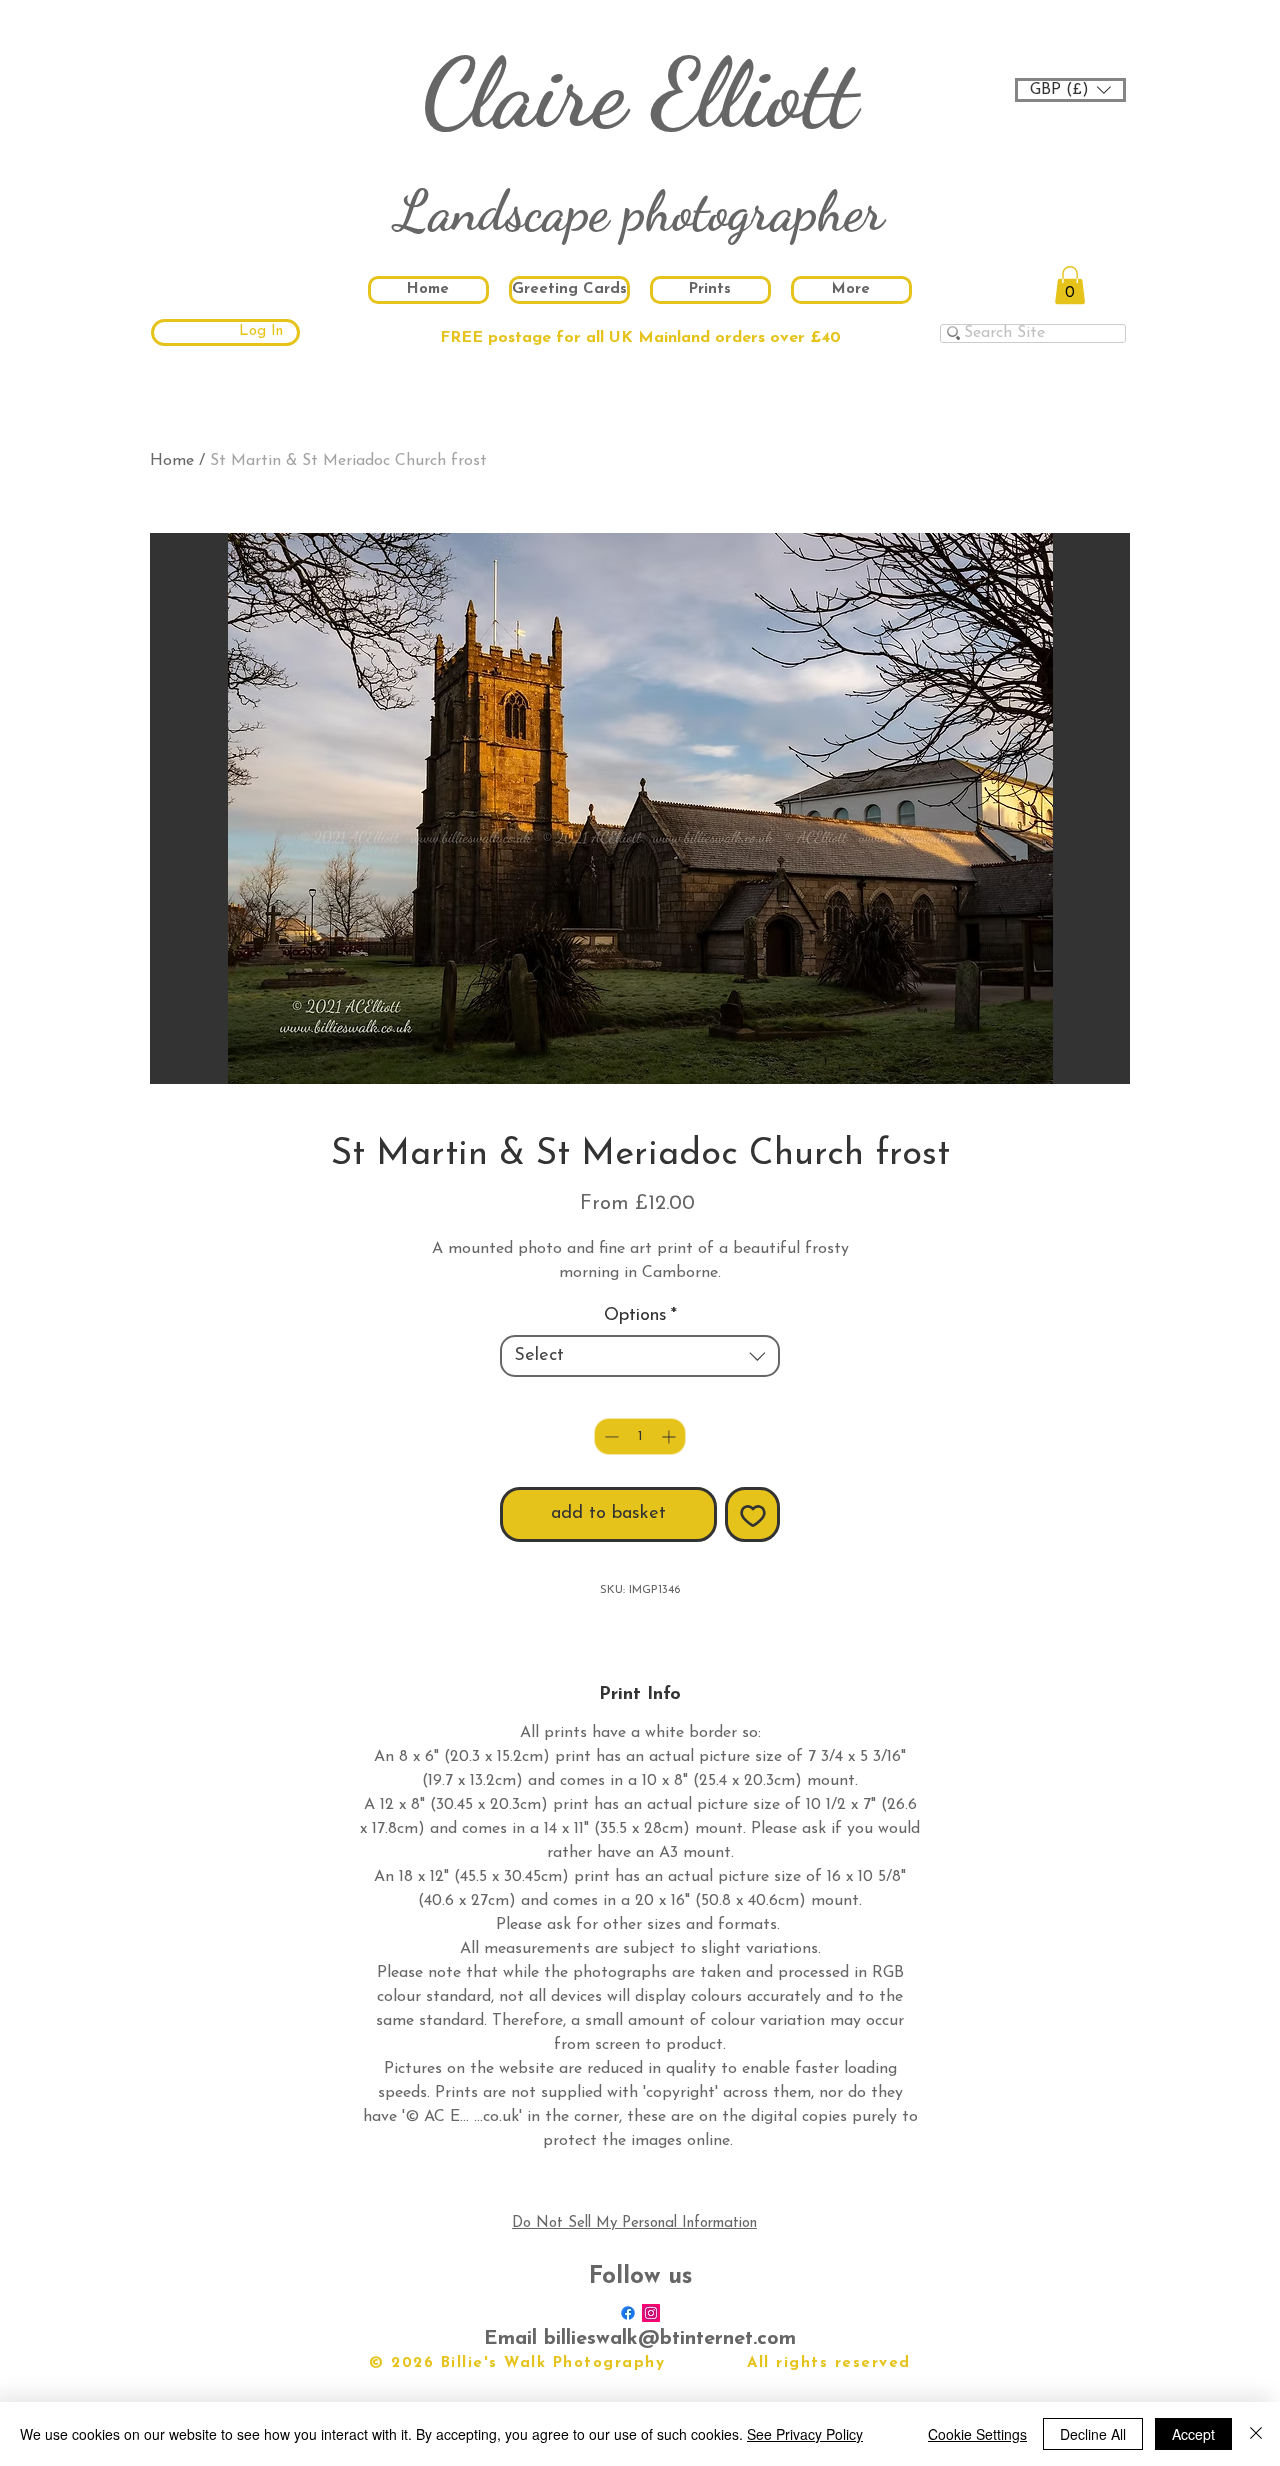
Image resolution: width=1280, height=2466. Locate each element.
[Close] (1256, 2434)
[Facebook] (628, 2313)
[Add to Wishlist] (752, 1514)
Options (640, 1316)
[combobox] (640, 1356)
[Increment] (670, 1436)
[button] (1070, 90)
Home (172, 461)
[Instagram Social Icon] (651, 2313)
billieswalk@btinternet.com (670, 2339)
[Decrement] (609, 1436)
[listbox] (1070, 90)
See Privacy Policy (805, 2434)
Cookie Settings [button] (977, 2434)
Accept (1193, 2434)
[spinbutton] (640, 1436)
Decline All (1093, 2434)
